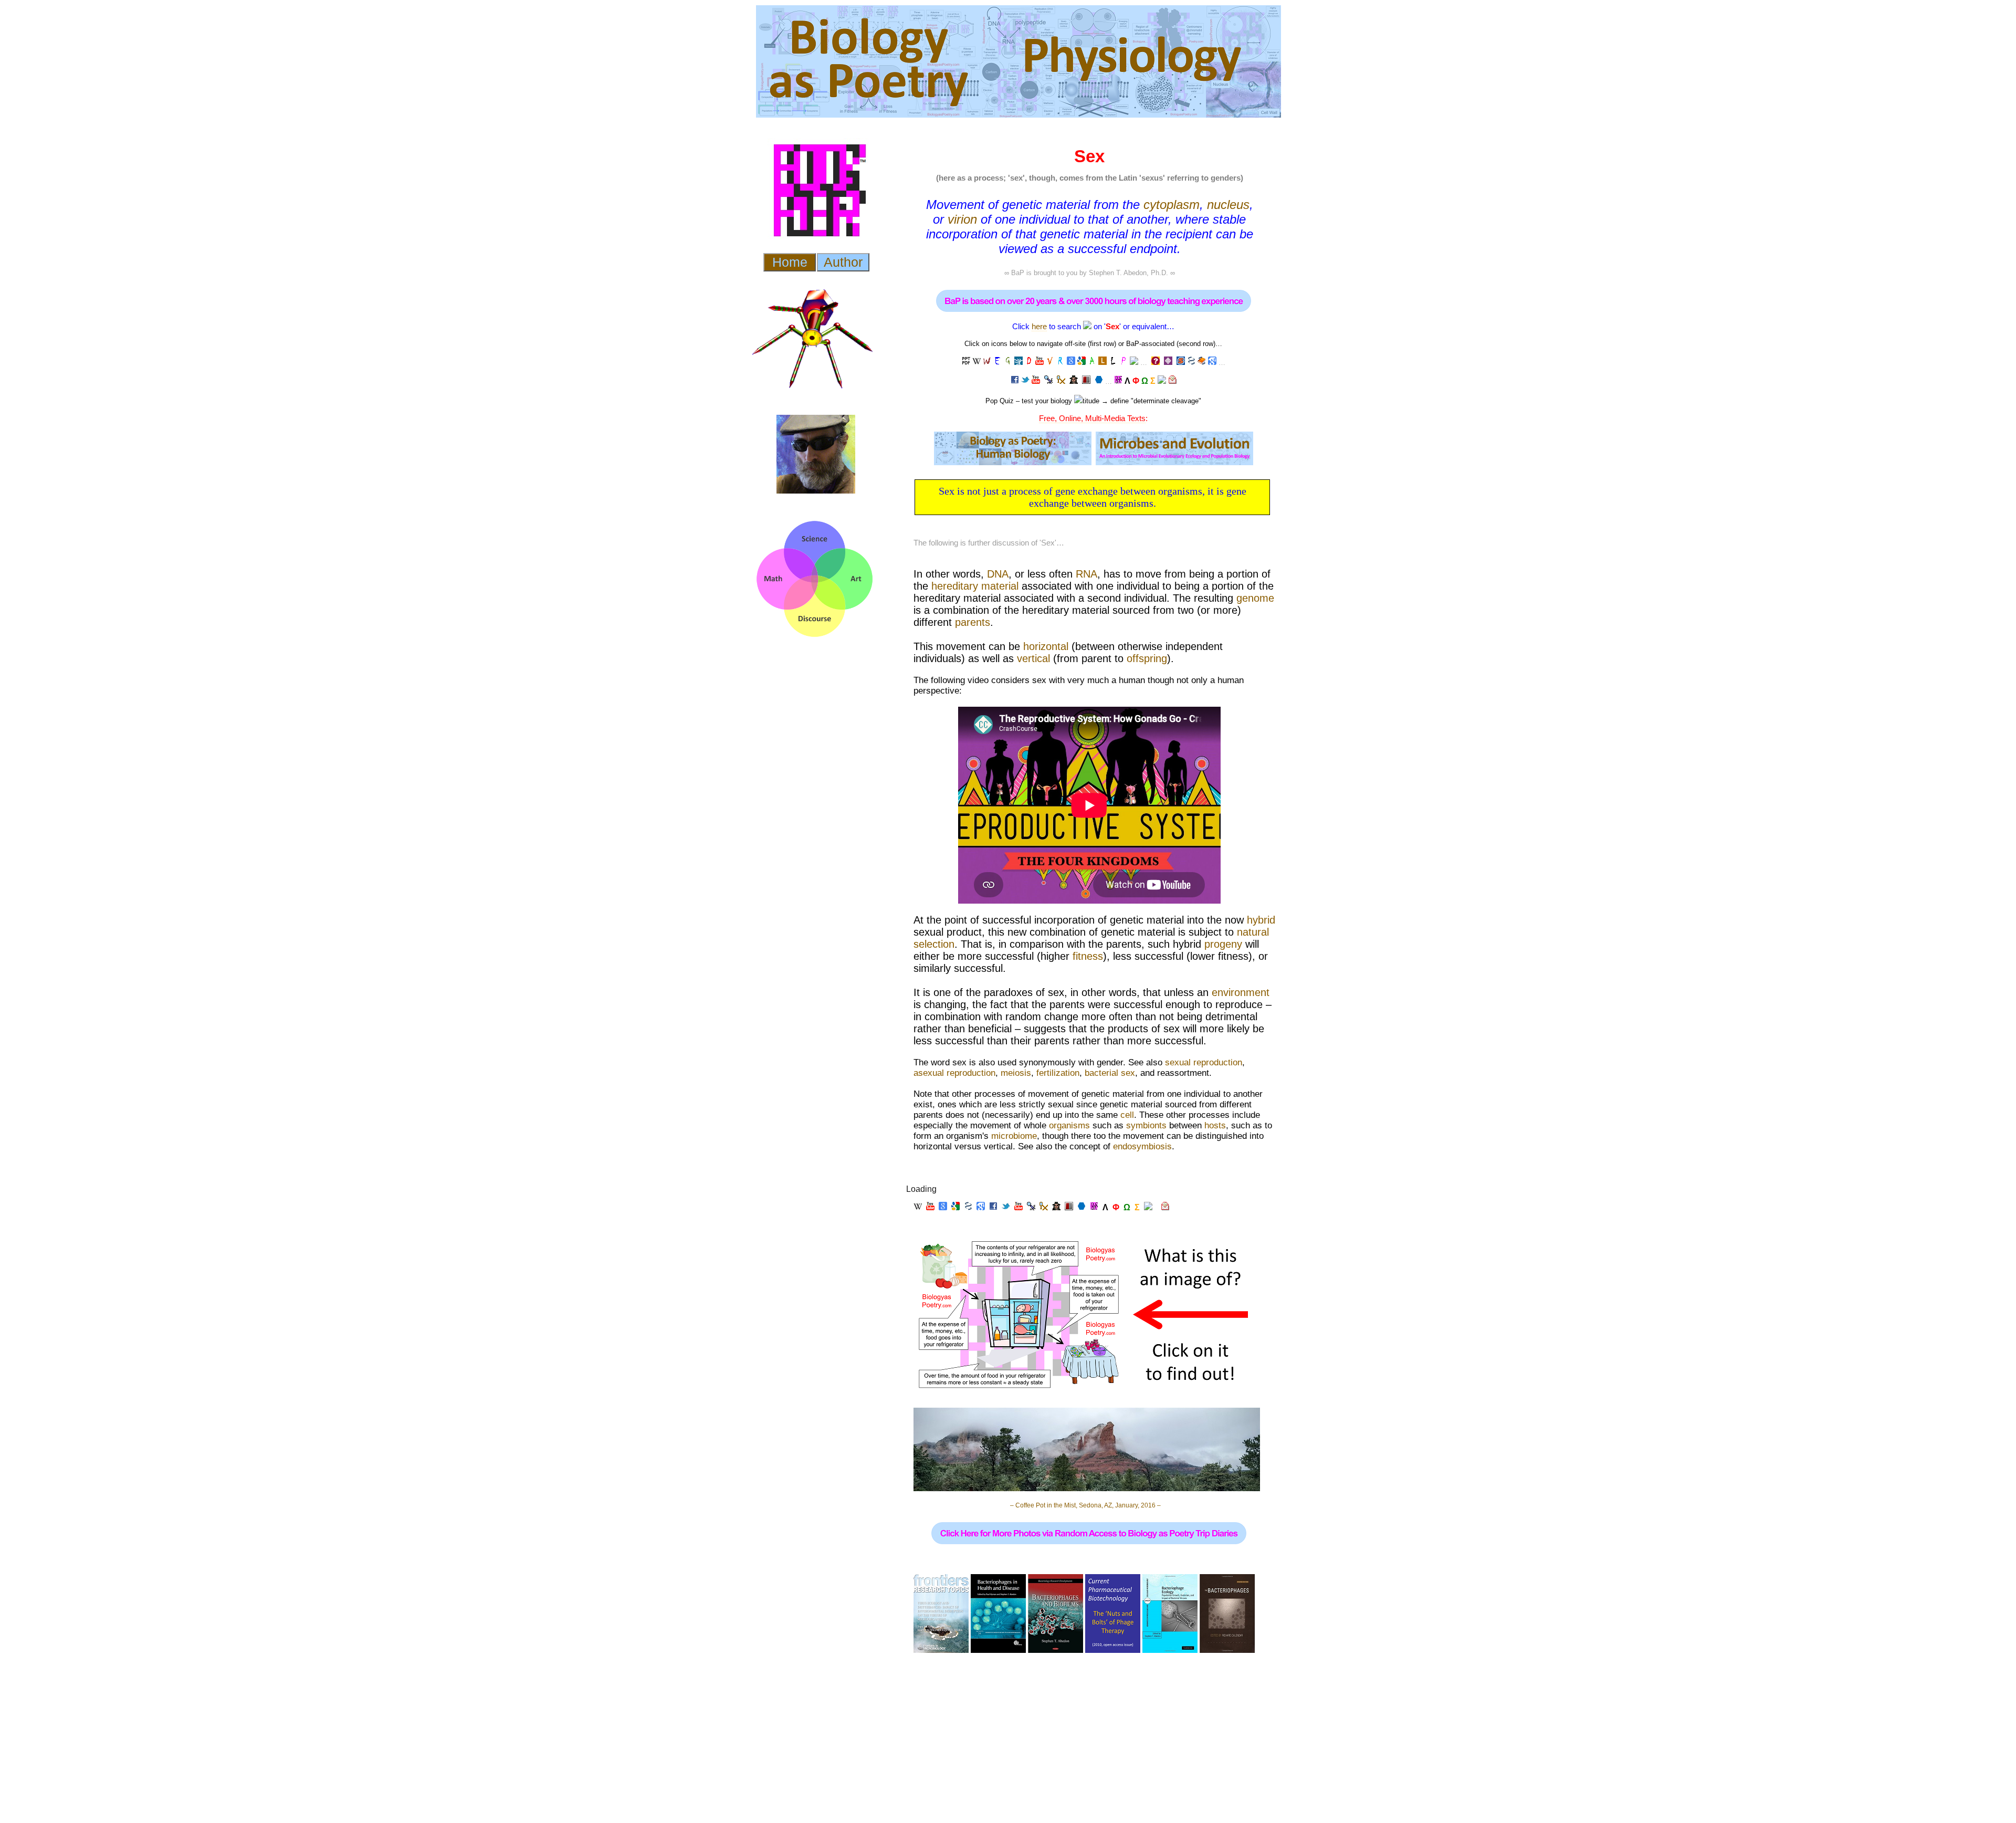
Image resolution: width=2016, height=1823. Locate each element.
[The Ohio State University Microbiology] (1086, 381)
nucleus (1228, 205)
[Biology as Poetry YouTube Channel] (1036, 381)
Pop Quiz (1000, 401)
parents (973, 622)
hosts (1215, 1125)
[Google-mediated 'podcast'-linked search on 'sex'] (1060, 362)
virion (962, 219)
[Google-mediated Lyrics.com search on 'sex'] (1102, 362)
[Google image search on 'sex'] (1081, 362)
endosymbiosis (1142, 1146)
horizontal (1046, 646)
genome (1255, 598)
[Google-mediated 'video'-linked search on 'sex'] (1050, 362)
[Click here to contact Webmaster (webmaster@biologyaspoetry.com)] (1172, 381)
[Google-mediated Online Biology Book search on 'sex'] (1168, 363)
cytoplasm (1172, 205)
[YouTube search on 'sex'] (1039, 362)
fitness (1088, 956)
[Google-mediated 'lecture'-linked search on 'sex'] (966, 362)
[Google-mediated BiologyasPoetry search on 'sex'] (1118, 381)
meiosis (1016, 1073)
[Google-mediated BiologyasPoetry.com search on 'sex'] (1134, 362)
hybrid (1261, 920)
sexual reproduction (1204, 1062)
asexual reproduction (954, 1073)
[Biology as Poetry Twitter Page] (1025, 381)
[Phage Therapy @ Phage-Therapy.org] (1061, 381)
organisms (1069, 1125)
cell (1127, 1115)
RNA (1086, 574)
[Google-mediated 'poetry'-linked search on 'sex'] (1123, 362)
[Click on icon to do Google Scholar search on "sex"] (1212, 362)
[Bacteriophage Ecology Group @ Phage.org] (1048, 381)
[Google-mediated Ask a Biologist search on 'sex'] (1156, 363)
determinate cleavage (1166, 401)
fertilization (1058, 1073)
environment (1241, 992)
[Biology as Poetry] (1087, 326)
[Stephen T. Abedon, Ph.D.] (1074, 381)
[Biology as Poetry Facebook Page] (1015, 381)
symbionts (1146, 1125)
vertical (1033, 658)
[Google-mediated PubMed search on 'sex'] (1191, 362)
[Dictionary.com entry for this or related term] (1018, 362)
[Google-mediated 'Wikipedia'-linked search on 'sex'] (987, 362)
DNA (998, 574)
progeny (1223, 944)
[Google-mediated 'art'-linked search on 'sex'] (1092, 362)
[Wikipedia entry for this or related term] (976, 362)
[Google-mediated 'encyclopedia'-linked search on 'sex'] (997, 362)
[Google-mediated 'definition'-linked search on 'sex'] (1029, 362)
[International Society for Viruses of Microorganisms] (1099, 381)
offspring (1147, 658)
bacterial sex (1110, 1073)
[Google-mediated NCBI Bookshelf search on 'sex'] (1202, 362)
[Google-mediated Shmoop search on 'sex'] (1181, 363)
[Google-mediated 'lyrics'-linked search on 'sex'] (1113, 362)
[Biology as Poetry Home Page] (1162, 381)
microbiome (1014, 1136)
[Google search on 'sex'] (1071, 362)
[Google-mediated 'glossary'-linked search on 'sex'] (1008, 362)
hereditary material (975, 586)
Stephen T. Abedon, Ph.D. (1128, 273)
